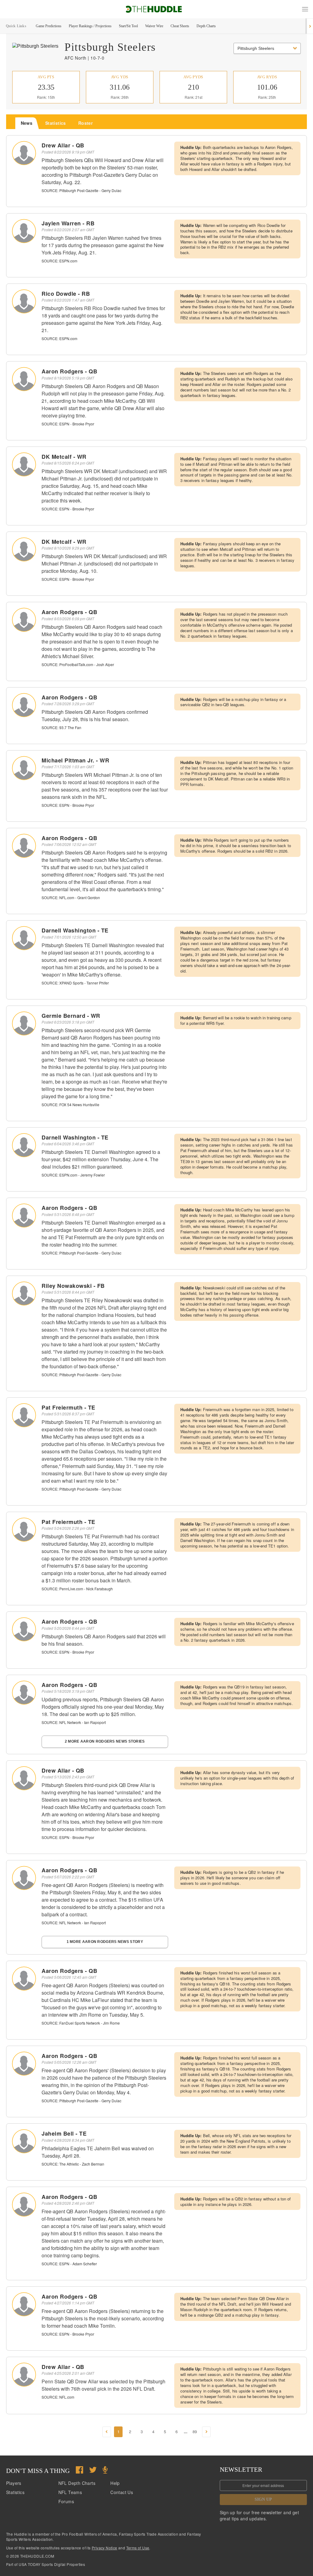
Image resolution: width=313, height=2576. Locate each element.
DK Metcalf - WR (64, 457)
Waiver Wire (154, 26)
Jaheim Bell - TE (64, 2133)
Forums (66, 2501)
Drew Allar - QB (63, 145)
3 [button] (142, 2431)
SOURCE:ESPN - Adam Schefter (69, 2264)
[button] (305, 9)
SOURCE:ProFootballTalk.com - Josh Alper (78, 664)
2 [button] (130, 2431)
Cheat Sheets (180, 26)
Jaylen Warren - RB (68, 223)
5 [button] (165, 2431)
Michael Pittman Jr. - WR (75, 760)
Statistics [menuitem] (56, 123)
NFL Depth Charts (77, 2483)
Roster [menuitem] (85, 123)
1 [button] (118, 2431)
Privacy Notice (105, 2548)
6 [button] (177, 2431)
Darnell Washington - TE (75, 930)
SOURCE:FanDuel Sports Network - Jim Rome (81, 2023)
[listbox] (267, 48)
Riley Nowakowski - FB (73, 1286)
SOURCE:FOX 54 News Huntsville (70, 1105)
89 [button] (195, 2431)
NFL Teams (70, 2492)
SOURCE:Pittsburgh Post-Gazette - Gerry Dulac (81, 190)
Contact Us (122, 2492)
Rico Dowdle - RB (66, 294)
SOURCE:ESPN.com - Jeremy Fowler (73, 1175)
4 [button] (153, 2431)
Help (115, 2483)
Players (14, 2483)
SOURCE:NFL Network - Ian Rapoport (74, 1722)
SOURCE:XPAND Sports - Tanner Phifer (75, 983)
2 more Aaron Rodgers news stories (105, 1741)
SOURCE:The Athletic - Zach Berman (73, 2164)
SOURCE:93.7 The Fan (61, 727)
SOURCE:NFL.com (58, 2397)
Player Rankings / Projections (90, 26)
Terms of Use (138, 2548)
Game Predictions (49, 26)
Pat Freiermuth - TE (68, 1407)
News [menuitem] (27, 123)
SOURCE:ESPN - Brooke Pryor (68, 424)
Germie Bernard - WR (71, 1016)
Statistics (15, 2492)
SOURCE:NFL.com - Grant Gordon (71, 897)
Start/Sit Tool (128, 26)
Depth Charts (206, 26)
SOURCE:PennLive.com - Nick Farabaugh (77, 1589)
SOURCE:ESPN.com (59, 261)
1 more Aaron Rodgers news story (105, 1942)
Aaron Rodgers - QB (69, 371)
